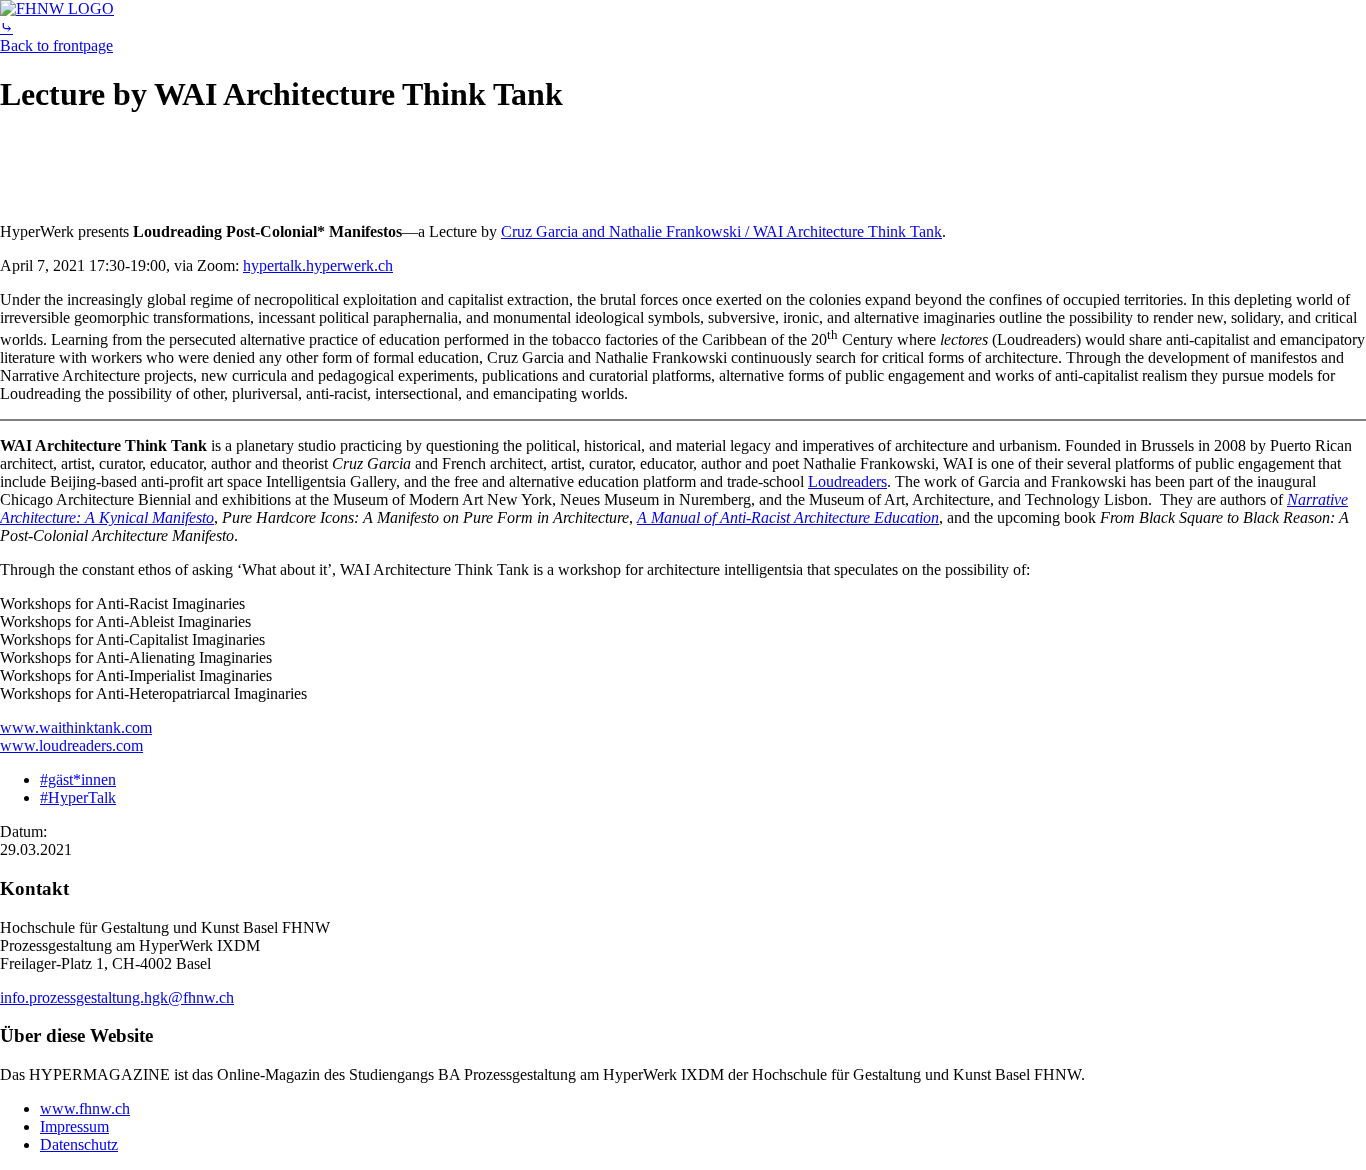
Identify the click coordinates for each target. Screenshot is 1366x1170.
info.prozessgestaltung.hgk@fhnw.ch (117, 997)
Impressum (74, 1126)
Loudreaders (847, 481)
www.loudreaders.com (71, 745)
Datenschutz (79, 1144)
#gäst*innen (78, 779)
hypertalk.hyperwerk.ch (318, 265)
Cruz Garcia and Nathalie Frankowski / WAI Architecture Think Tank (721, 231)
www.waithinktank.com (76, 727)
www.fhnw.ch (85, 1108)
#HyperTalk (78, 797)
